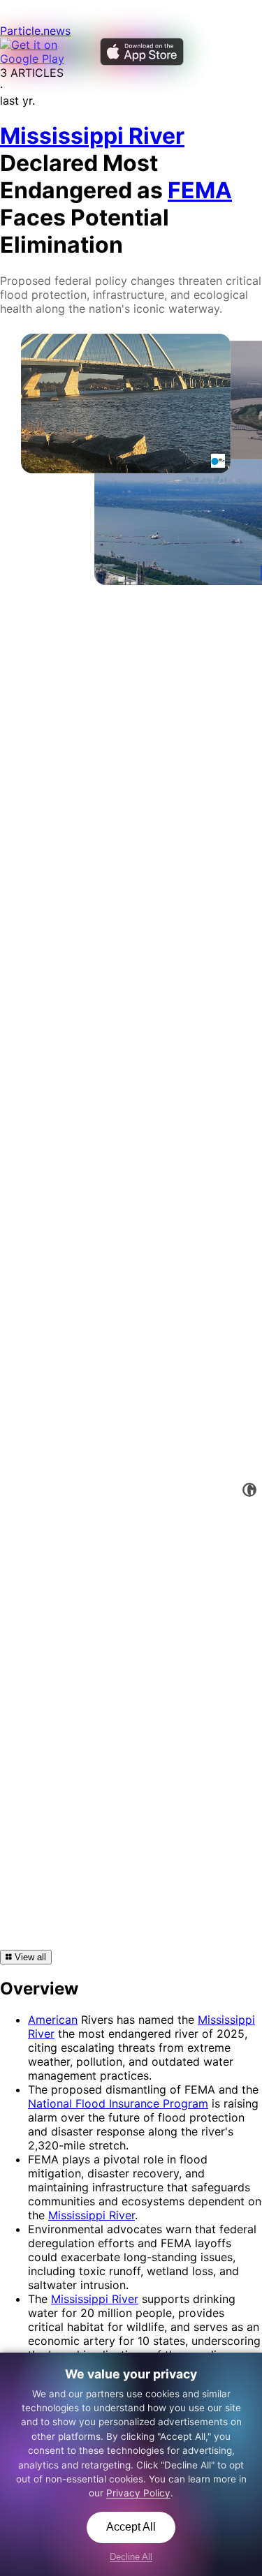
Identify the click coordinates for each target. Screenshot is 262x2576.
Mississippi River (92, 2215)
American (53, 2020)
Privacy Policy (138, 2493)
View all (29, 1957)
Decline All (131, 2557)
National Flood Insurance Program (118, 2103)
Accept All (131, 2527)
